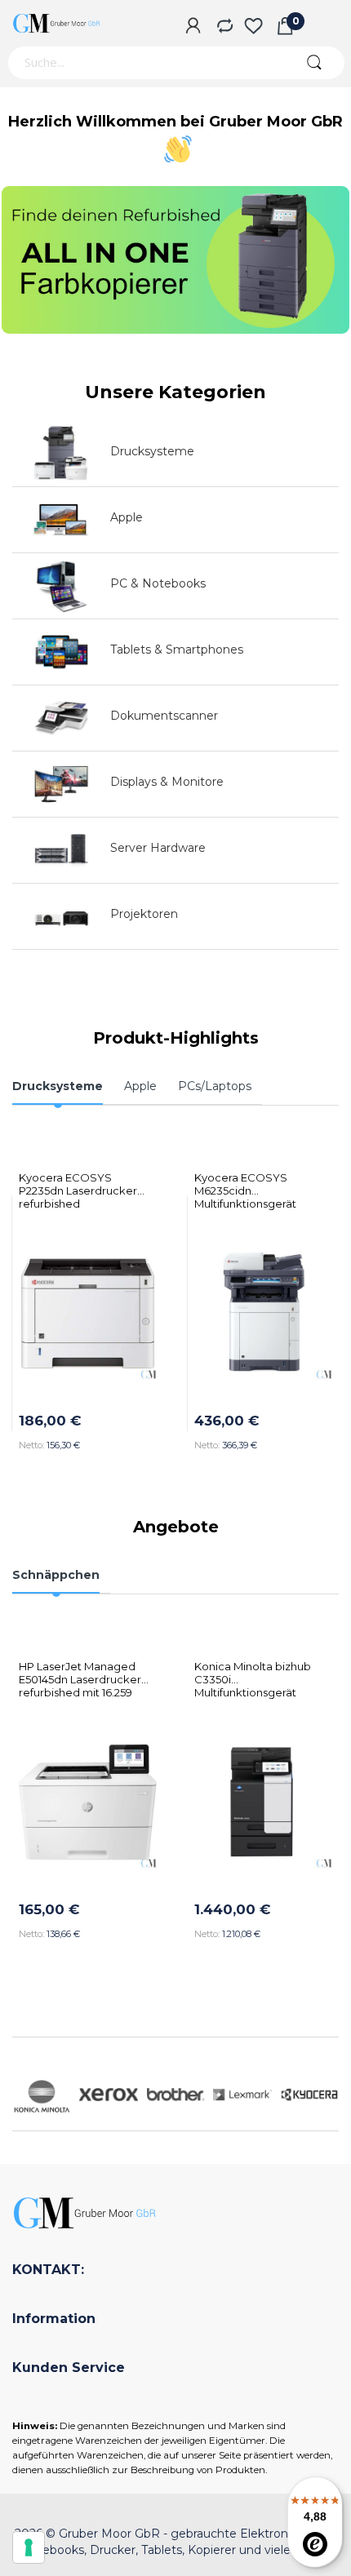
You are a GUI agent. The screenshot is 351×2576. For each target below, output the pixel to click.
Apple (127, 517)
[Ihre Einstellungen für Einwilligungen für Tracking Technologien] (29, 2547)
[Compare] (223, 27)
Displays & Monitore (167, 782)
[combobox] (145, 63)
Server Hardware (158, 848)
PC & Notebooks (158, 583)
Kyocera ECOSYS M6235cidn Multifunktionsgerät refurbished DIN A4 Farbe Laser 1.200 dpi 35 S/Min (94, 1184)
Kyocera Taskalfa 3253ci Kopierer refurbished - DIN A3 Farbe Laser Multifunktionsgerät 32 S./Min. (265, 1184)
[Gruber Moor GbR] (57, 23)
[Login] (193, 27)
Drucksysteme (152, 451)
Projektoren (144, 914)
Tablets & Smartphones (177, 650)
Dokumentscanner (164, 716)
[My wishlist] (253, 27)
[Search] (314, 63)
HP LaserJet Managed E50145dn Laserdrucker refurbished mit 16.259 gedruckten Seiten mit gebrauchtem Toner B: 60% (80, 1673)
